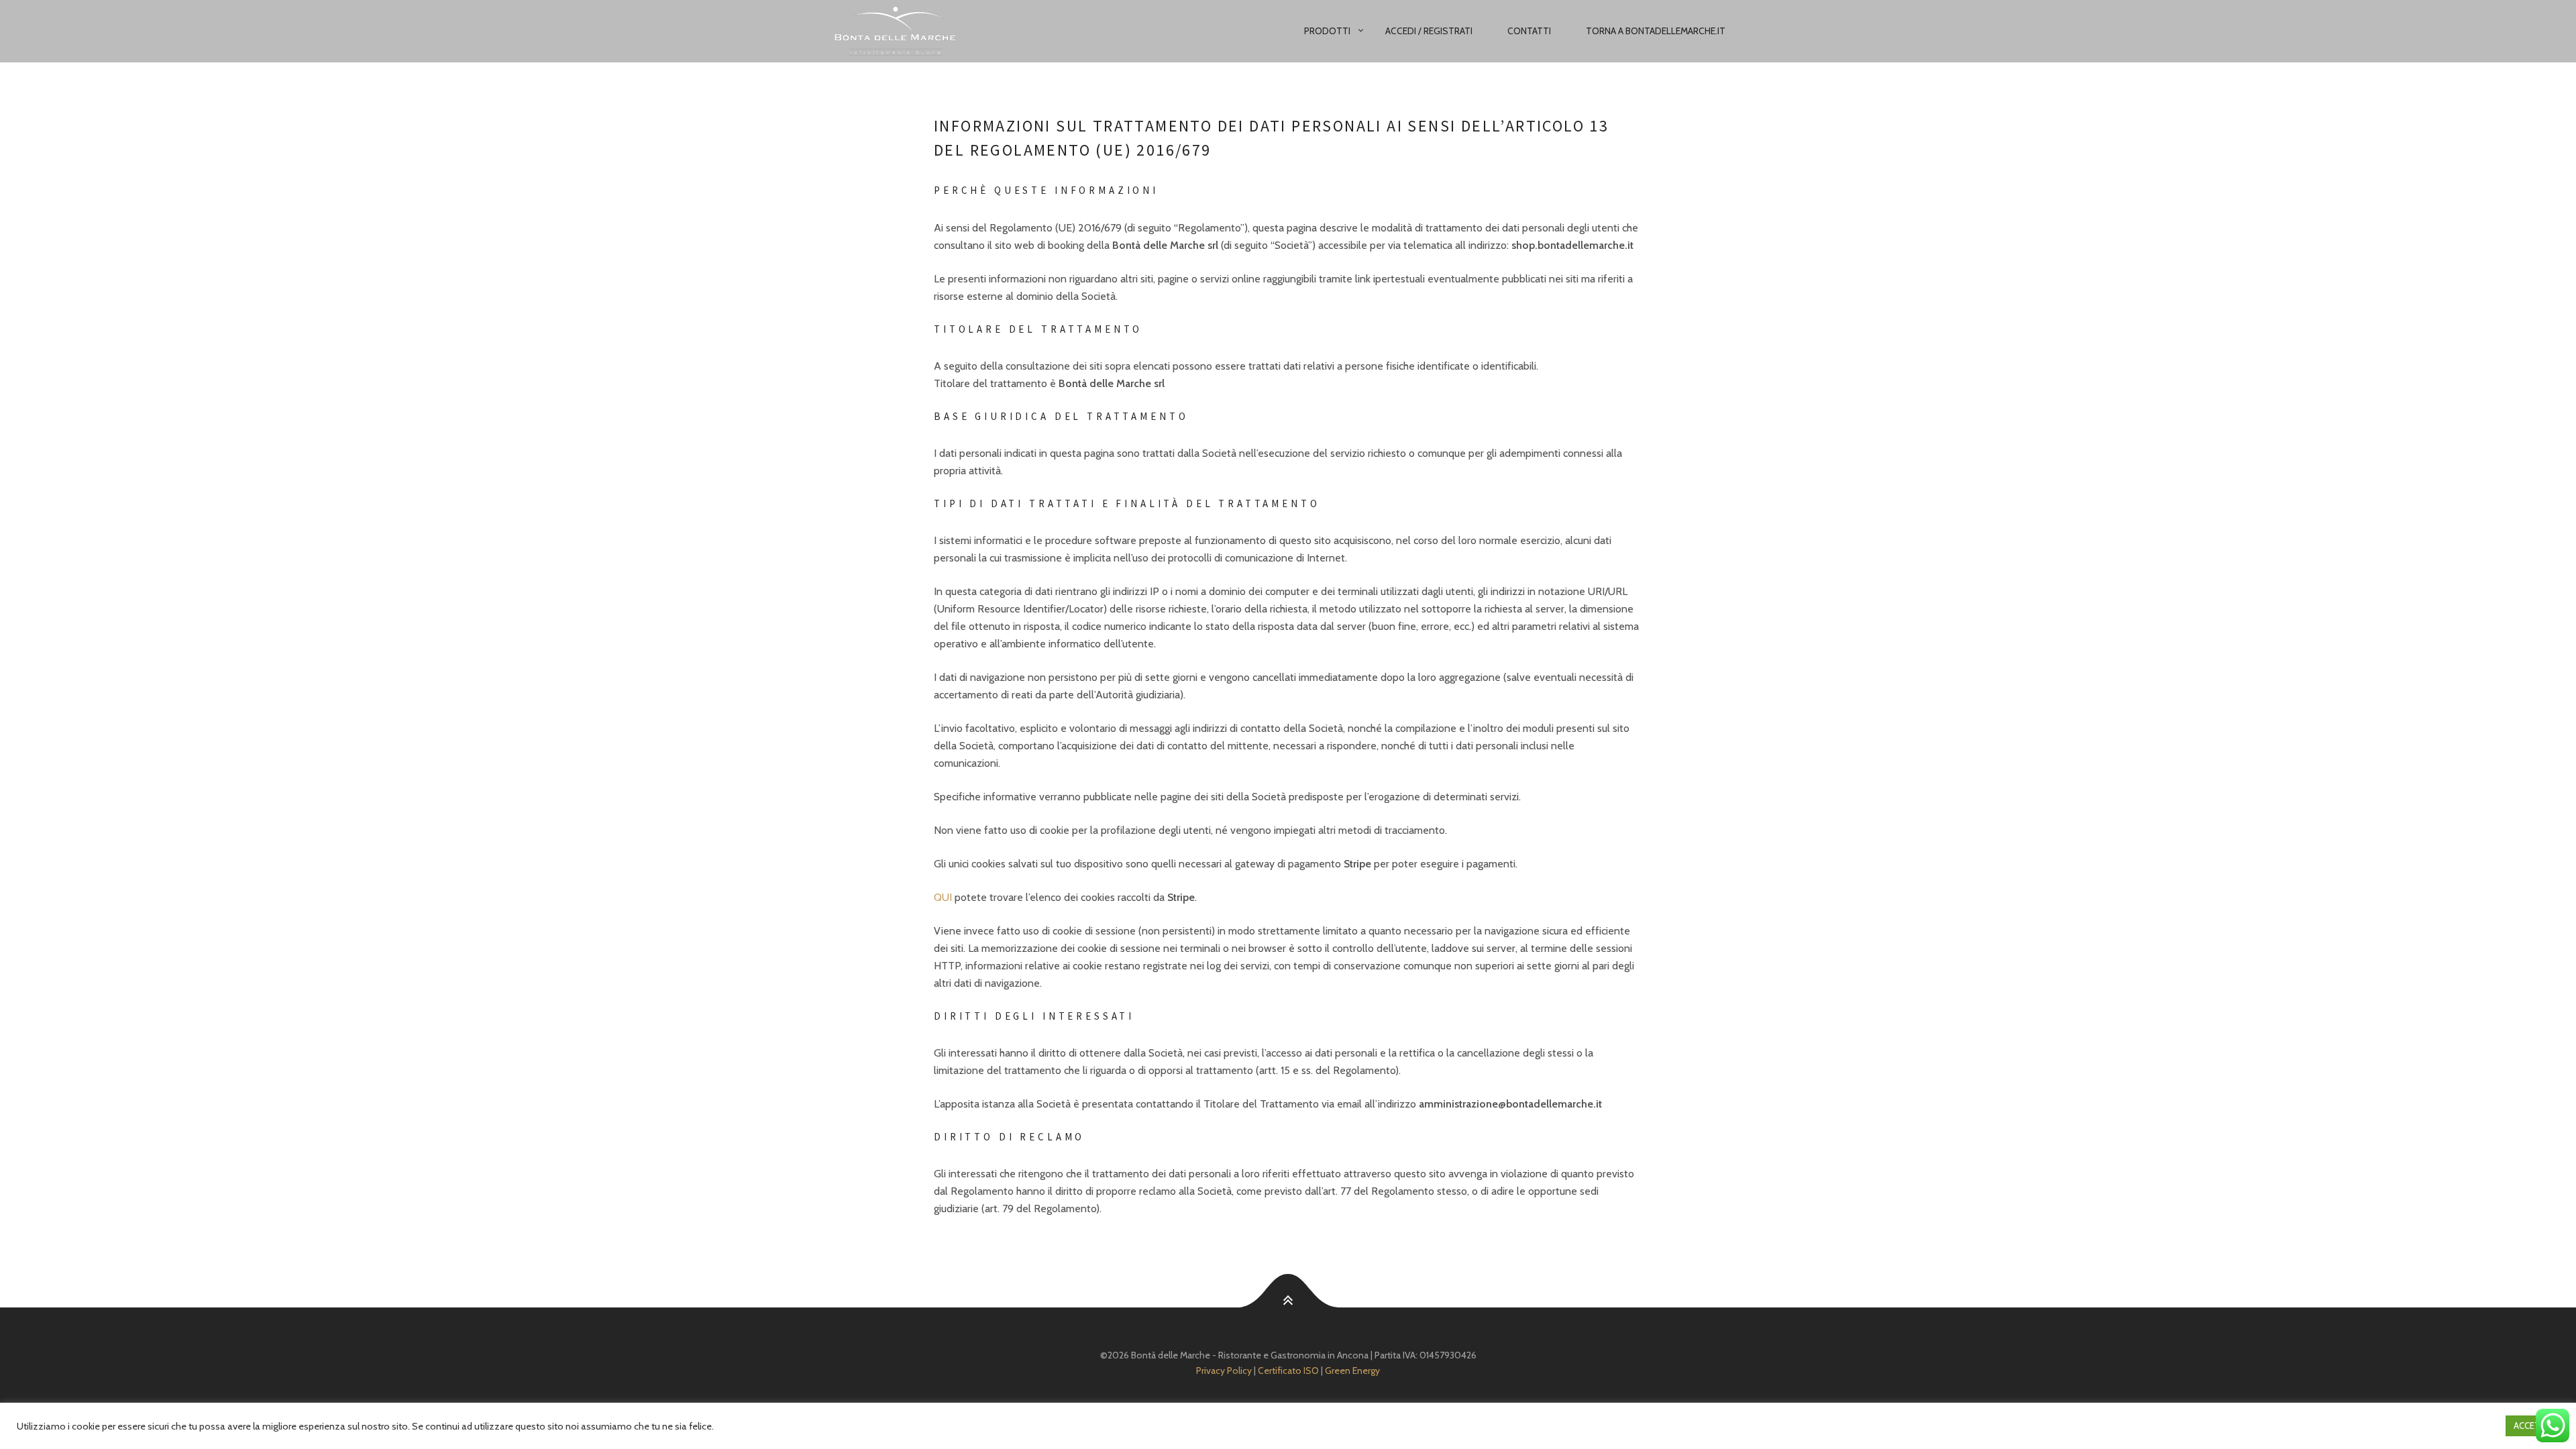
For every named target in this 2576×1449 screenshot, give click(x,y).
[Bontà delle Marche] (930, 31)
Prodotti (1327, 31)
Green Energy (1352, 1371)
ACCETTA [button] (2532, 1426)
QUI (943, 897)
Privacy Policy (1224, 1371)
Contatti (1529, 31)
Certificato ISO (1288, 1371)
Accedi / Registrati (1429, 31)
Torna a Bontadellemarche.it (1656, 31)
